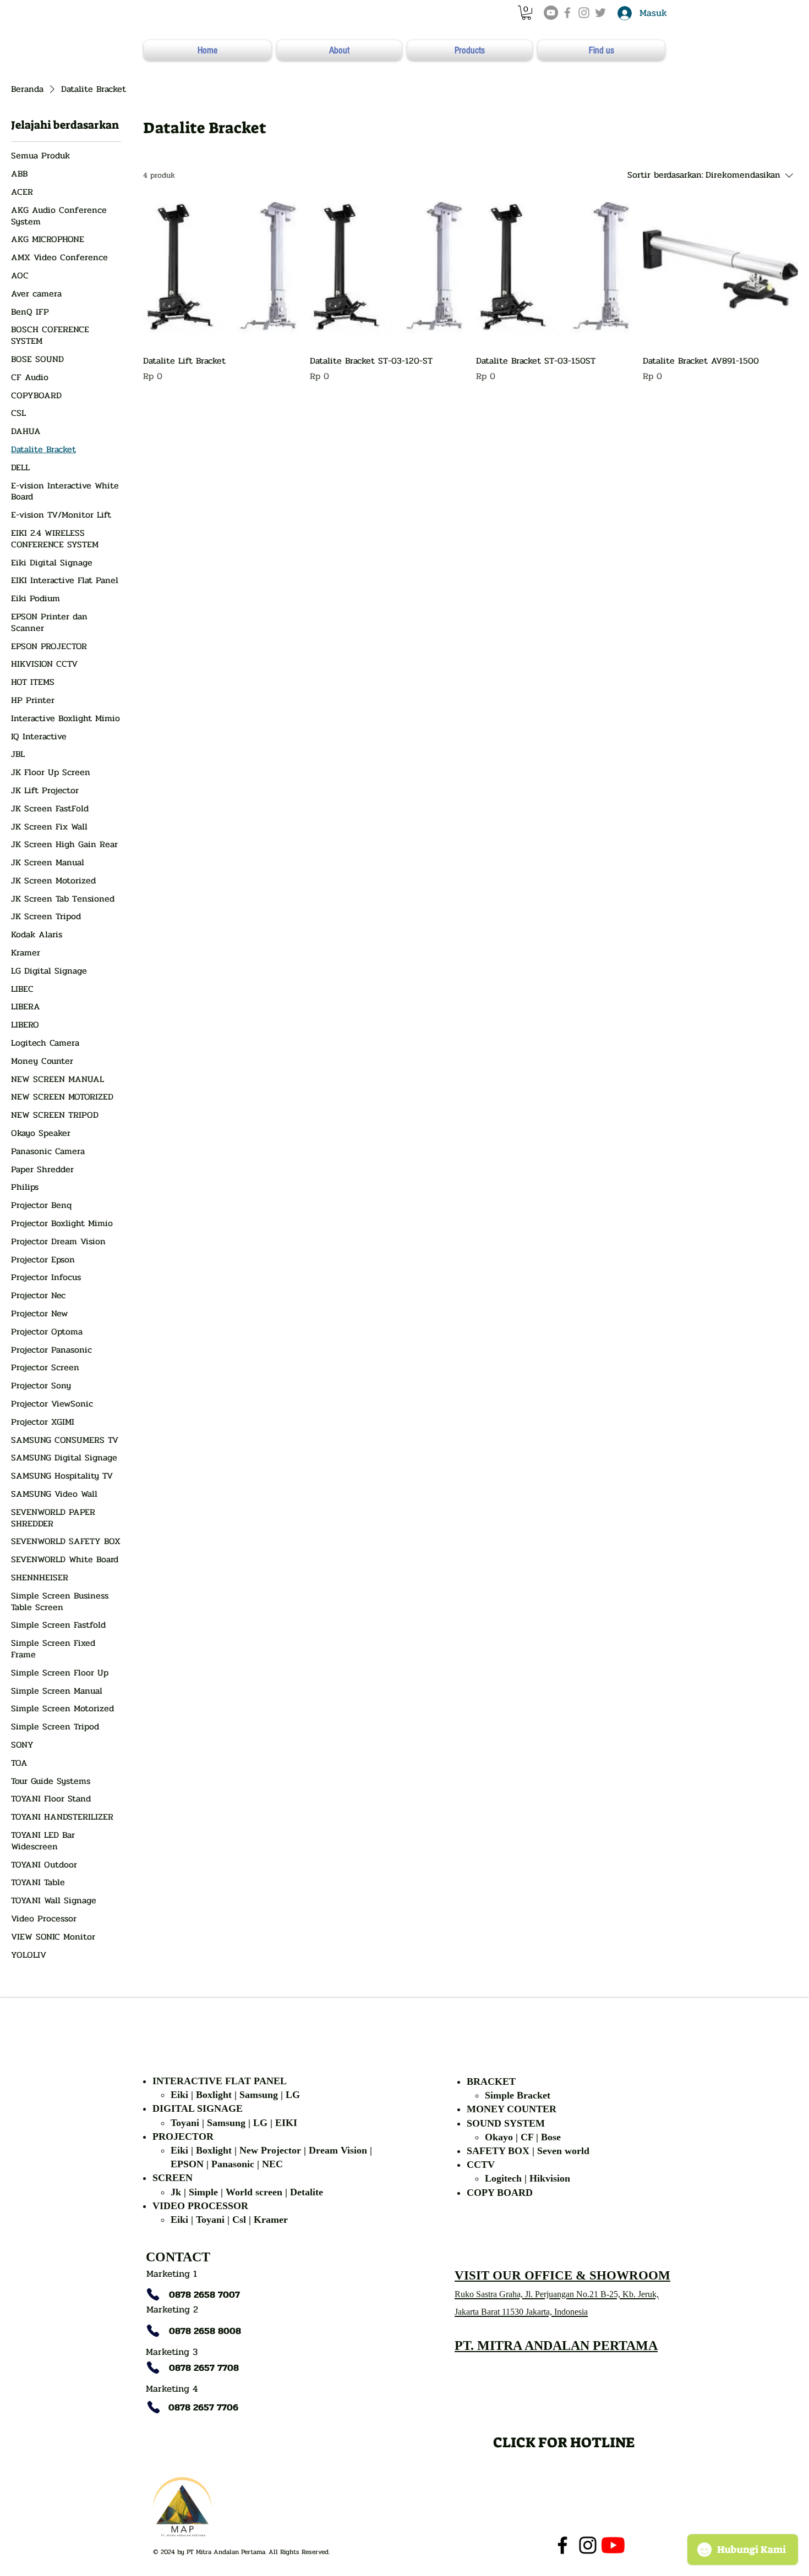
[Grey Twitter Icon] (600, 13)
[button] (526, 13)
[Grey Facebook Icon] (567, 13)
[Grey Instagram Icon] (584, 13)
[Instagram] (588, 2545)
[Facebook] (562, 2545)
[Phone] (153, 2294)
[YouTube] (551, 13)
